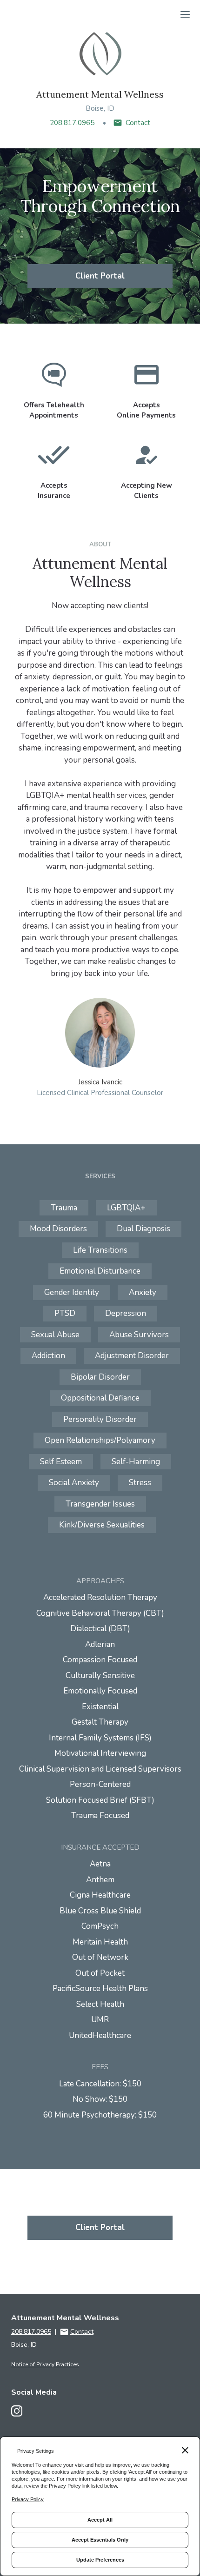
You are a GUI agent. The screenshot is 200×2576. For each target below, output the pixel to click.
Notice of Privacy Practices (45, 2364)
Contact (138, 123)
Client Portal (100, 276)
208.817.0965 (72, 123)
